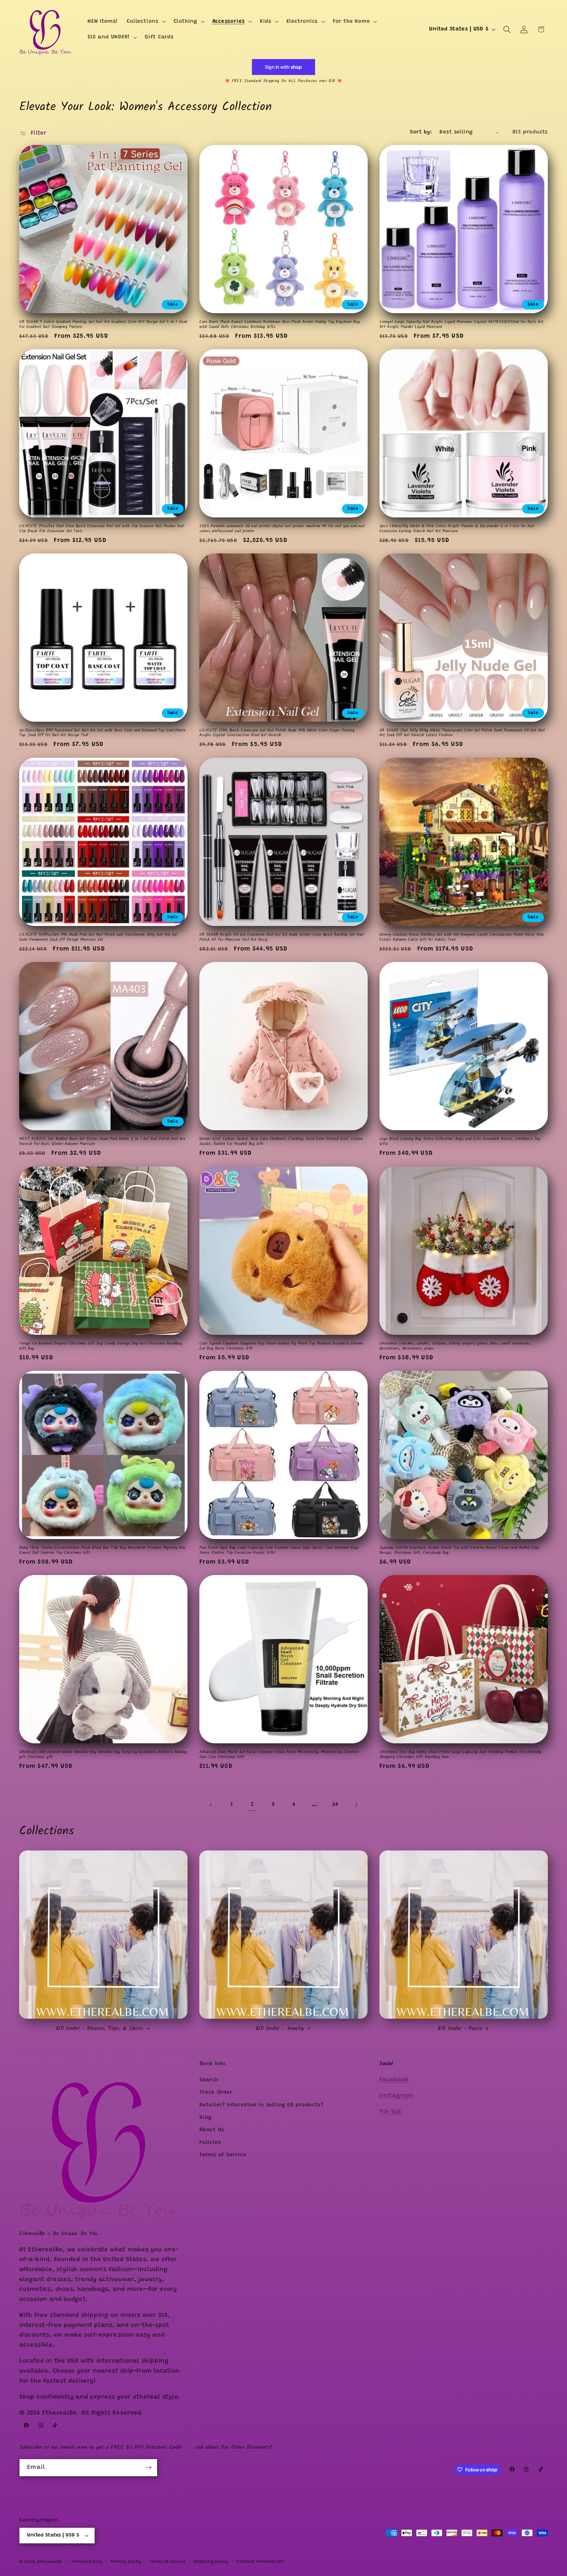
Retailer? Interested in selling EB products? (261, 2105)
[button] (146, 22)
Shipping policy (211, 2562)
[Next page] (356, 1805)
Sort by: (421, 132)
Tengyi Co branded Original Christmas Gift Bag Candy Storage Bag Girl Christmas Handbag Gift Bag (101, 1346)
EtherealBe (50, 2562)
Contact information (260, 2562)
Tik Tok (390, 2112)
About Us (212, 2130)
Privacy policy (126, 2562)
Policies (210, 2142)
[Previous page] (211, 1805)
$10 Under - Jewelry (280, 2029)
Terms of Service (223, 2155)
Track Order (216, 2093)
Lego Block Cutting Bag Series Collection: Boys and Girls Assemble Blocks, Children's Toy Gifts (460, 1142)
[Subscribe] (149, 2468)
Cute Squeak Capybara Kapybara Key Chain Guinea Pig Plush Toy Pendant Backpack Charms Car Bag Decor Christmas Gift (281, 1346)
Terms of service (168, 2562)
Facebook (394, 2080)
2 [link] (252, 1805)
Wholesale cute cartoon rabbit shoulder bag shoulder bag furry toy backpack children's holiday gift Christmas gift (103, 1755)
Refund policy (87, 2562)
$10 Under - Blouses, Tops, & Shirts (100, 2029)
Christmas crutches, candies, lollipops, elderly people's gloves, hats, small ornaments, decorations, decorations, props (455, 1346)
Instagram (396, 2096)
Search (209, 2080)
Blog (206, 2117)
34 (335, 1804)
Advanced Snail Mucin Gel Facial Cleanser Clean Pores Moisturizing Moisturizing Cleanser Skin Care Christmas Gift (279, 1755)
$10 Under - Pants (460, 2029)
